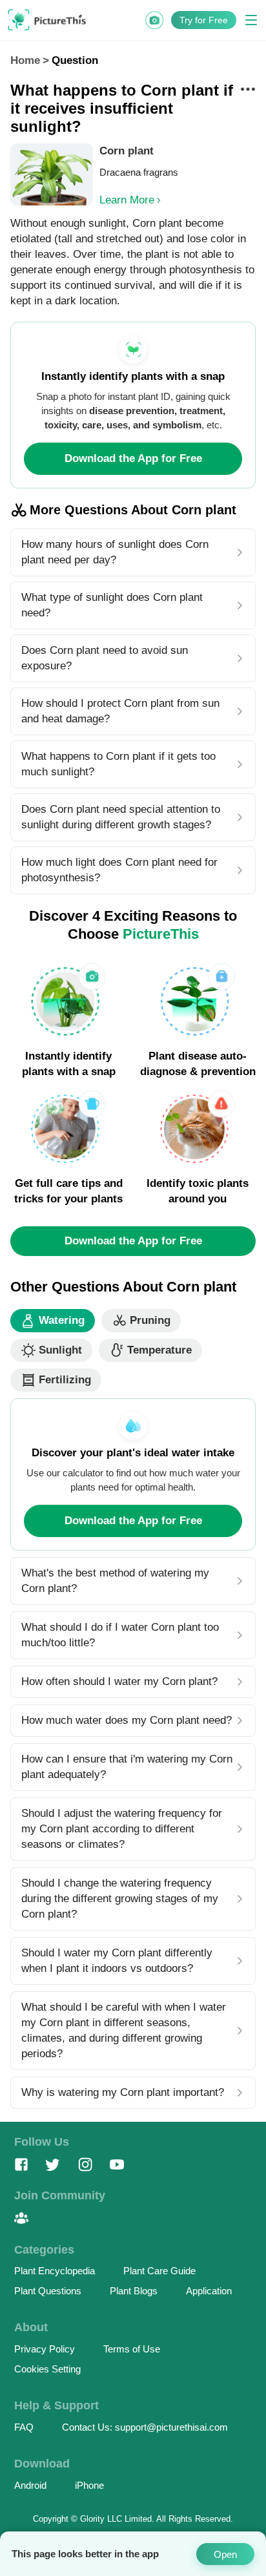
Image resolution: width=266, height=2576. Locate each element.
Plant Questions (48, 2291)
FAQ (24, 2427)
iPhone (89, 2485)
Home (25, 60)
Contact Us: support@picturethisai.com (145, 2427)
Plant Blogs (134, 2291)
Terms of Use (132, 2349)
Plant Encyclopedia (55, 2271)
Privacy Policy (45, 2349)
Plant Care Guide (159, 2271)
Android (30, 2485)
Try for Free (204, 20)
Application (209, 2291)
